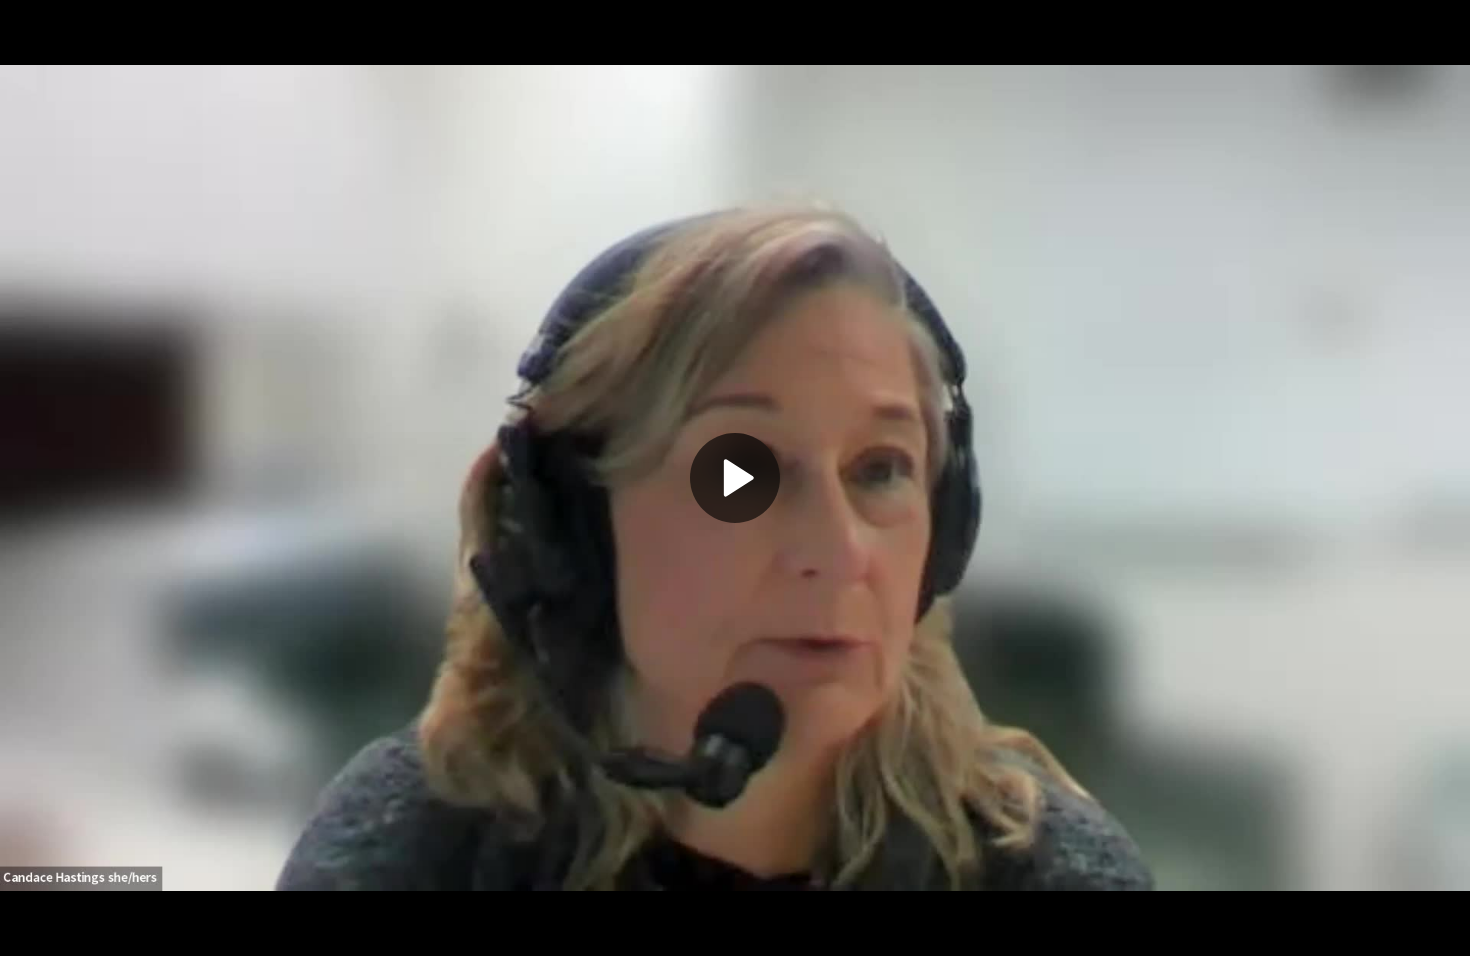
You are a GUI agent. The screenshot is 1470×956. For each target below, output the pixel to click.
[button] (735, 478)
